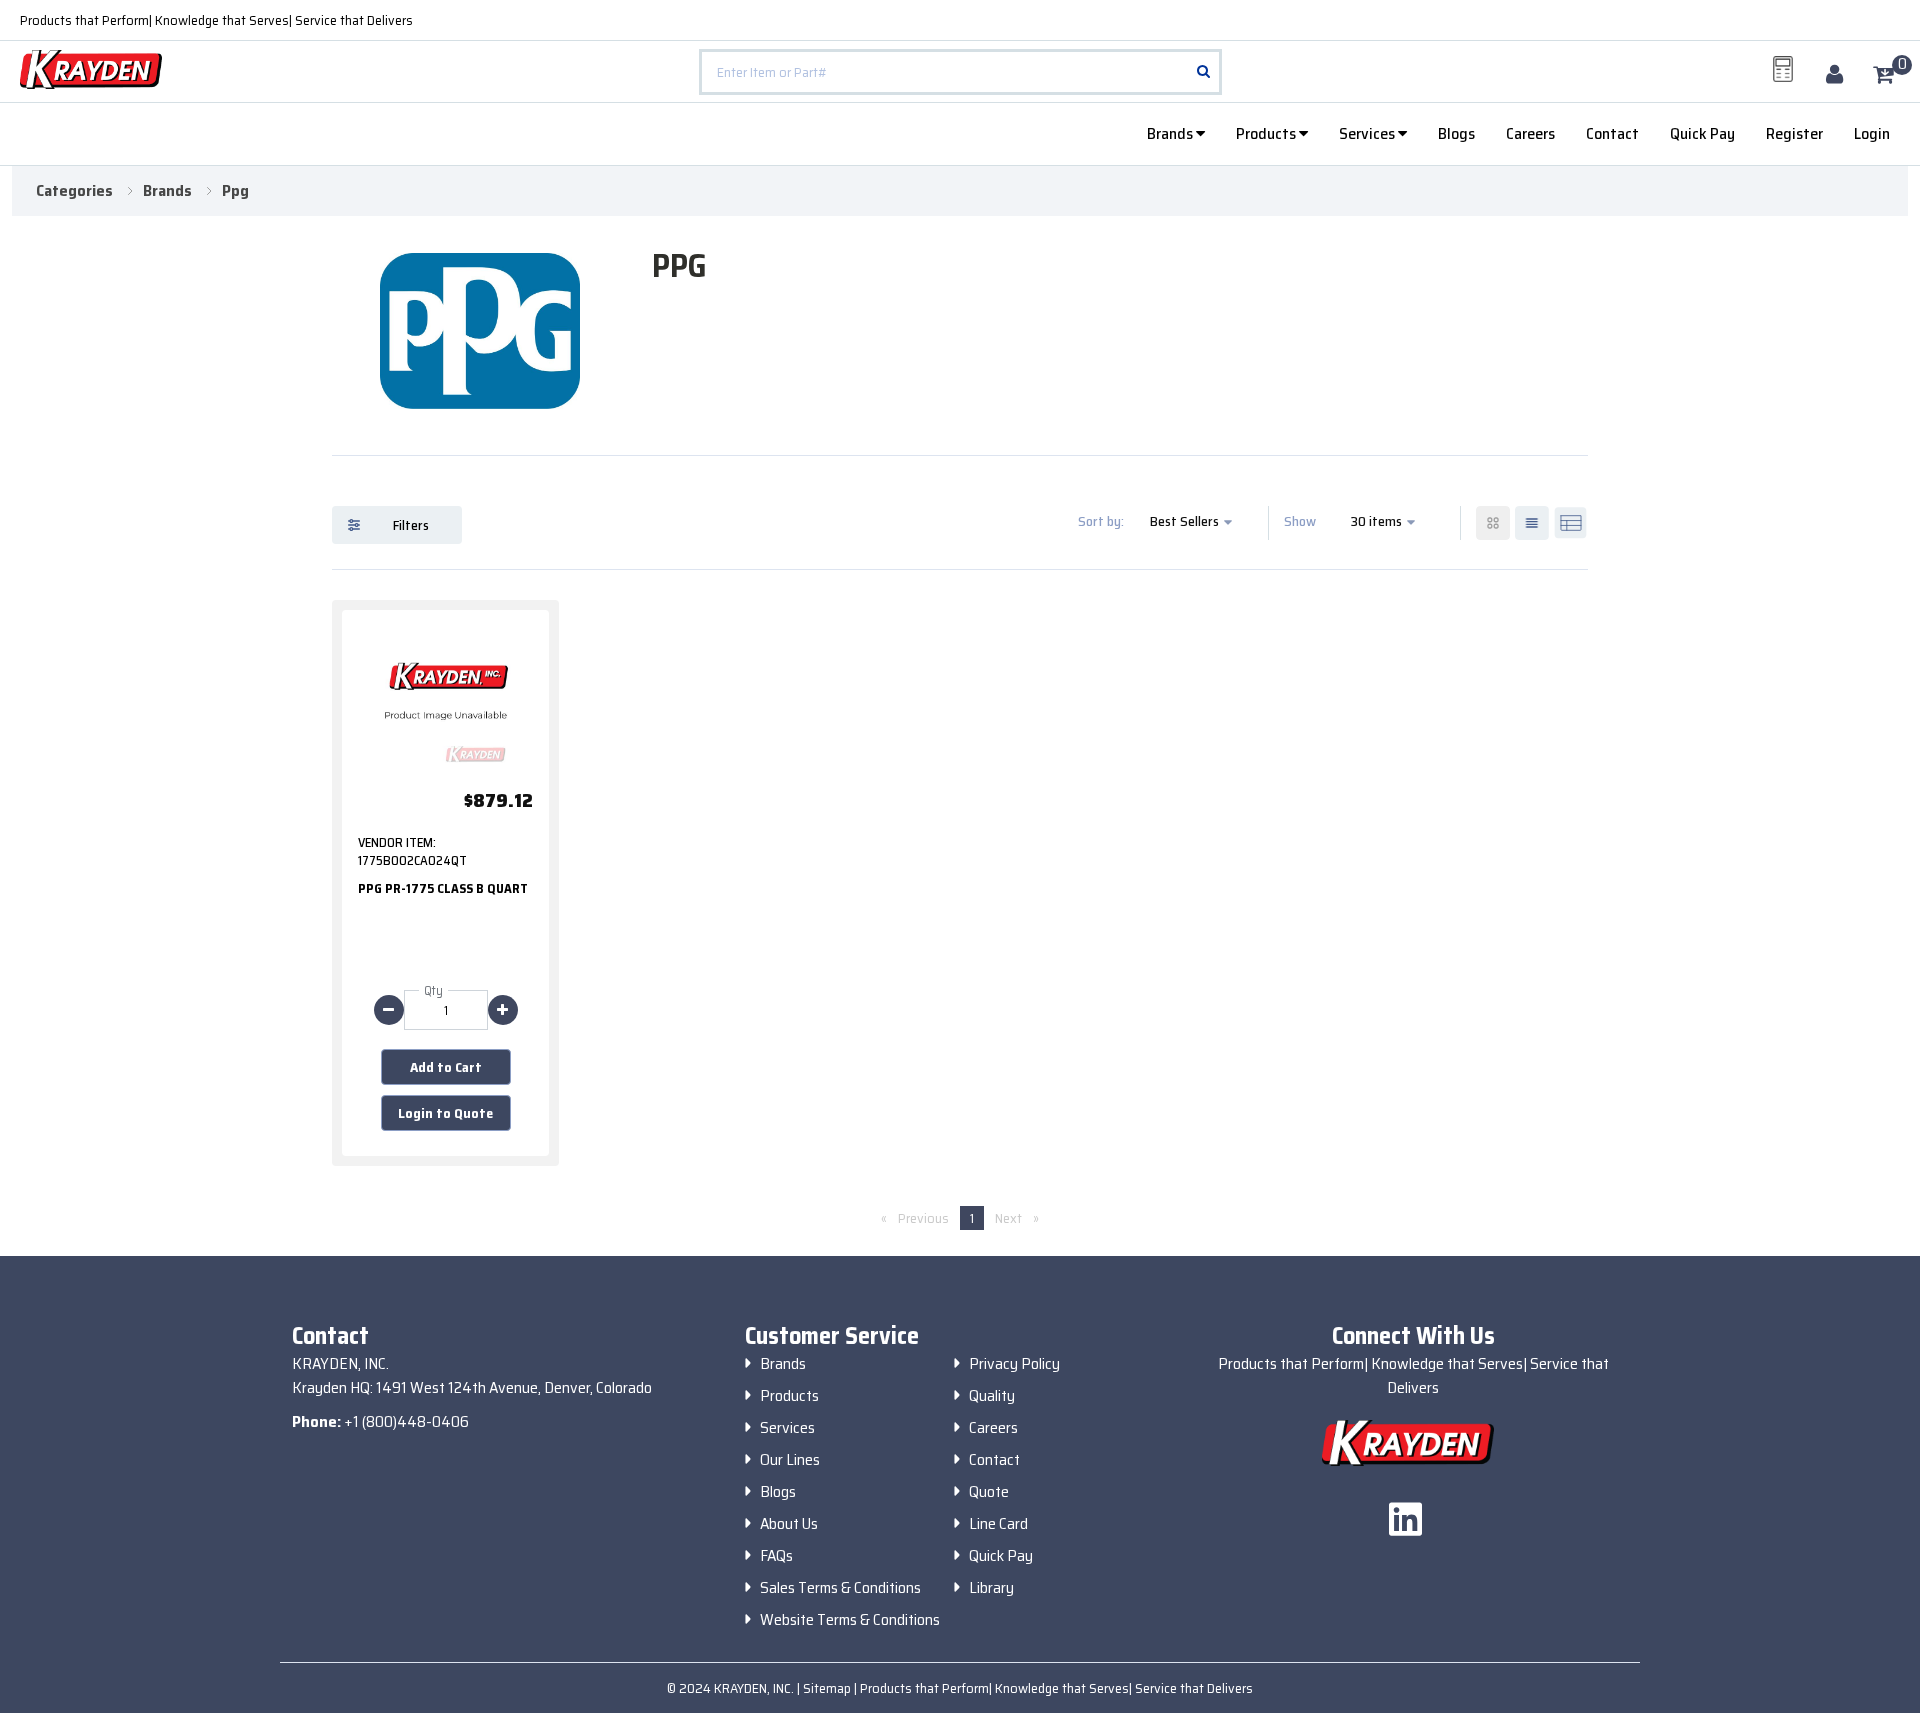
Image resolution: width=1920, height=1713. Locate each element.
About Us (789, 1524)
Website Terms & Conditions (850, 1620)
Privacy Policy (1014, 1364)
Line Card (998, 1524)
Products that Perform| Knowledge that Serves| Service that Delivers (216, 20)
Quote (989, 1492)
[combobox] (960, 72)
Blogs (1456, 133)
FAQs (776, 1556)
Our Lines (790, 1460)
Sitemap (828, 1688)
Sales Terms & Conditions (840, 1588)
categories (74, 191)
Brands (1171, 133)
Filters (411, 525)
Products (1267, 133)
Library (991, 1588)
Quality (992, 1396)
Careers (1530, 133)
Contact (1612, 133)
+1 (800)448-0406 (406, 1421)
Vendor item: (397, 843)
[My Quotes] (1783, 69)
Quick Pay (1702, 133)
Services (1368, 133)
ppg (235, 191)
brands (167, 191)
